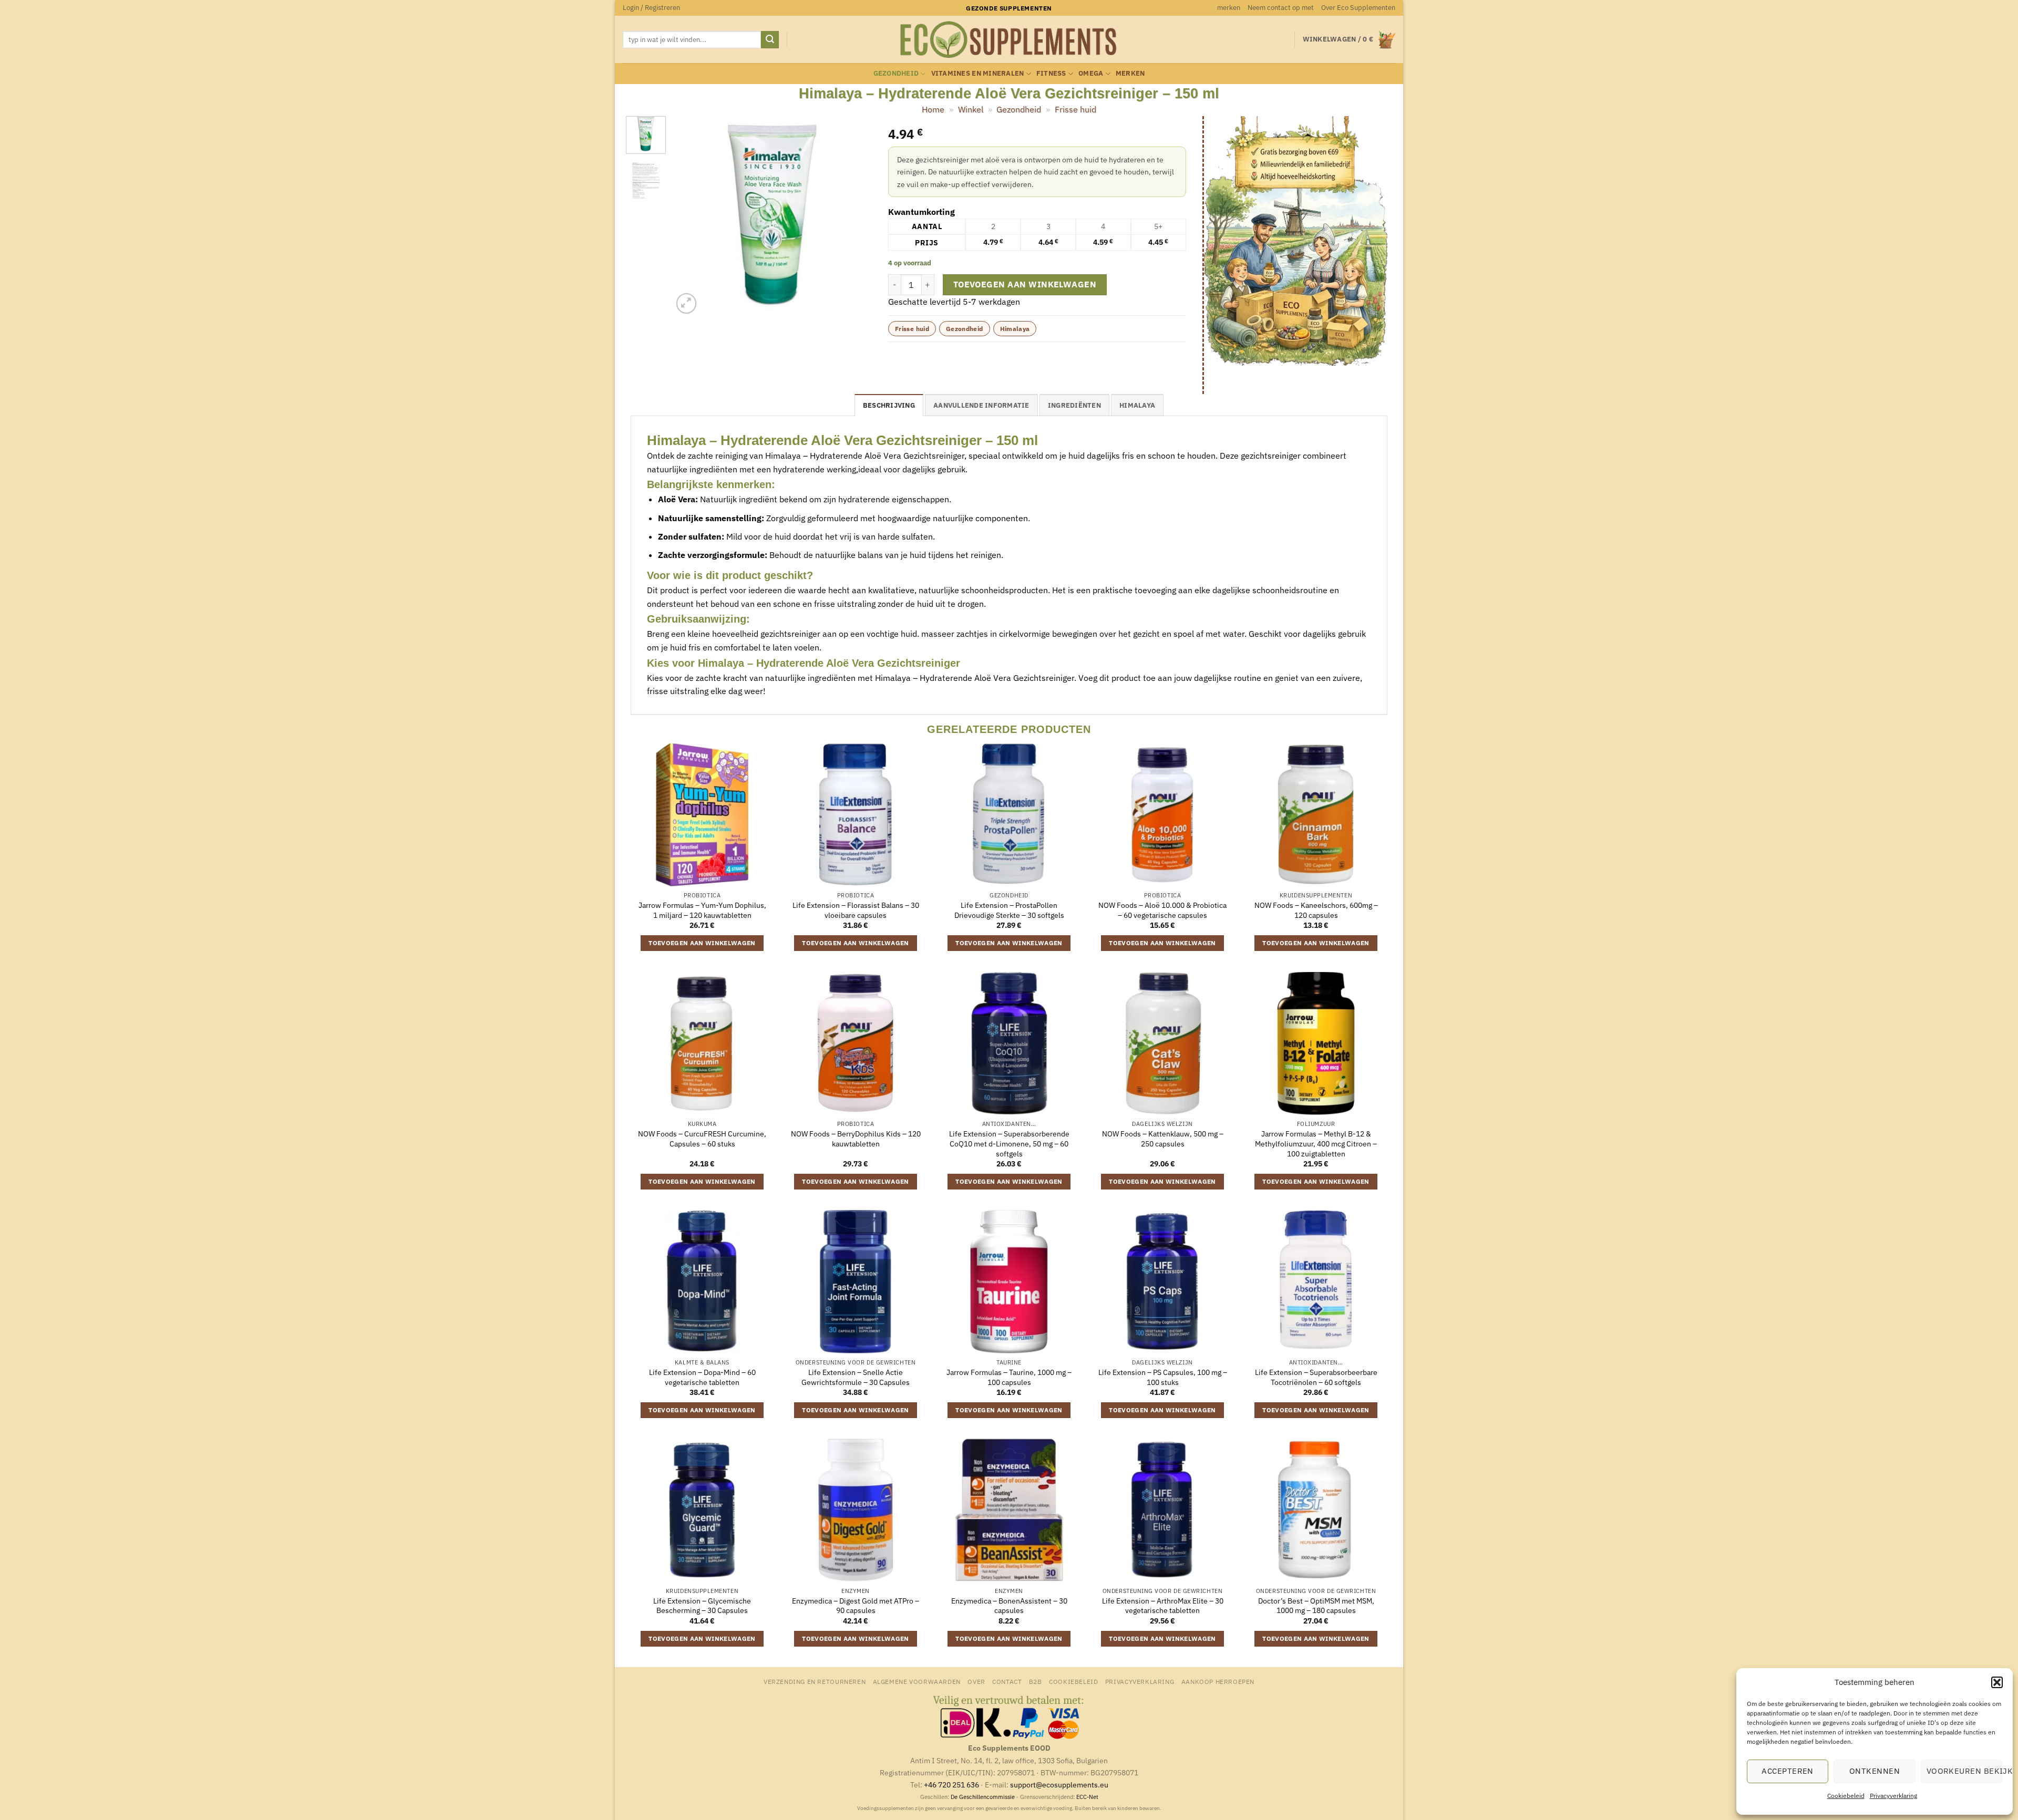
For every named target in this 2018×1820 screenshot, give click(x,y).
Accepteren (1788, 1771)
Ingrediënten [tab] (1074, 405)
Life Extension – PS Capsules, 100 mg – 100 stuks (1163, 1377)
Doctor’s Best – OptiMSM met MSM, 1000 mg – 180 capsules (1316, 1606)
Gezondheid (896, 73)
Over (976, 1681)
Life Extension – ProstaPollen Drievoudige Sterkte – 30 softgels (1009, 910)
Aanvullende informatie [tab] (981, 405)
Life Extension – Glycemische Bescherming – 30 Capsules (702, 1606)
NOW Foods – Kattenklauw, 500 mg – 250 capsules (1163, 1139)
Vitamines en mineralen (978, 73)
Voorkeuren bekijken (1964, 1771)
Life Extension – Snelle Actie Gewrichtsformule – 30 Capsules (856, 1377)
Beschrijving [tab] (889, 405)
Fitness (1051, 73)
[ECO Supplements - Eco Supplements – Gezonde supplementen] (1009, 40)
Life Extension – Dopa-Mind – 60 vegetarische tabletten (702, 1377)
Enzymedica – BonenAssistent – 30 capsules (1009, 1606)
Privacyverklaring (1893, 1796)
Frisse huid (1075, 109)
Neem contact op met (1281, 8)
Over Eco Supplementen (1358, 8)
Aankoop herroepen (1218, 1681)
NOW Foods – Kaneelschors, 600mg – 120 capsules (1316, 910)
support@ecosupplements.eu (1059, 1785)
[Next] (855, 216)
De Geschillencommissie (983, 1797)
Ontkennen (1875, 1771)
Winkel (971, 109)
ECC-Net (1087, 1797)
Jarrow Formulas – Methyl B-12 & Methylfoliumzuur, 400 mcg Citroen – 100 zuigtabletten (1316, 1144)
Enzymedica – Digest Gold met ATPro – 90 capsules (856, 1606)
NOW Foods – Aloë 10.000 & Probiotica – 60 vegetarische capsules (1162, 910)
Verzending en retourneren (815, 1681)
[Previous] (690, 216)
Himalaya (1015, 329)
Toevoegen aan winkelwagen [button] (702, 943)
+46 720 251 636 (951, 1785)
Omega (1091, 73)
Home (933, 109)
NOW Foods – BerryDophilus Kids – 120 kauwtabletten (856, 1139)
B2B (1036, 1681)
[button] (1997, 1682)
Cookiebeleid (1846, 1796)
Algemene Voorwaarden (917, 1681)
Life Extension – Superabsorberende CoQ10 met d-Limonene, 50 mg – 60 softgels (1009, 1144)
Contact (1007, 1681)
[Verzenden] (770, 40)
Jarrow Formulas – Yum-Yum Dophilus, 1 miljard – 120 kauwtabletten (702, 910)
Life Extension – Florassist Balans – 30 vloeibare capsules (856, 910)
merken (1229, 8)
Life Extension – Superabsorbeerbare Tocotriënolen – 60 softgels (1316, 1377)
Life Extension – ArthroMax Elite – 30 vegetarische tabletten (1163, 1606)
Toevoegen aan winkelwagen (1025, 284)
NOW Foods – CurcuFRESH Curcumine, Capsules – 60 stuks (702, 1139)
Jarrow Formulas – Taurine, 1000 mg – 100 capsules (1009, 1377)
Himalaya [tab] (1137, 405)
